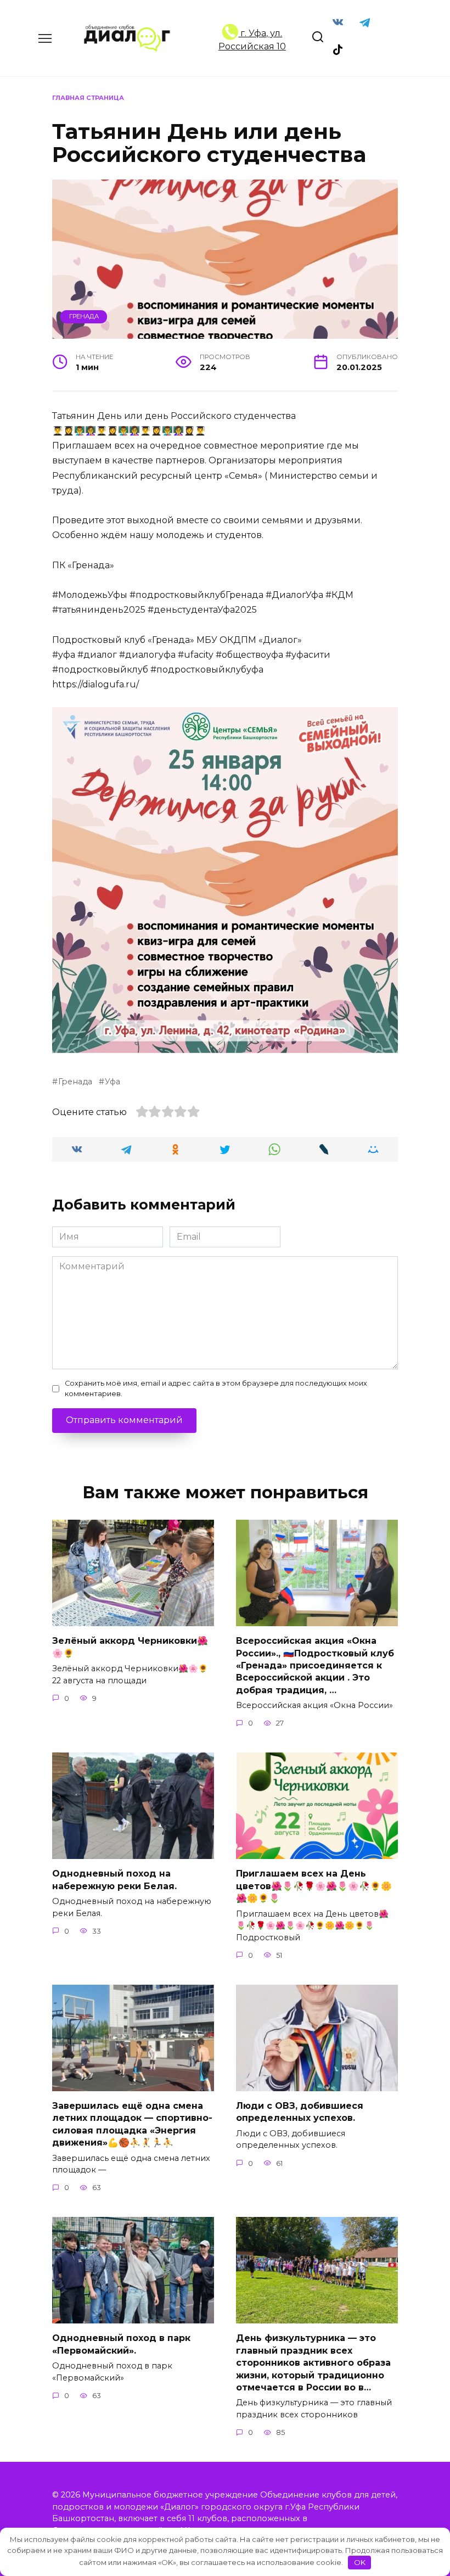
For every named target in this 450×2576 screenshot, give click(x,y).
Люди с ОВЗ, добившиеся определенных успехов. (300, 2112)
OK (360, 2562)
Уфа (113, 1082)
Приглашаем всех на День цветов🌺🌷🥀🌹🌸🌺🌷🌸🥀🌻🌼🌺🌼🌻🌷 (314, 1886)
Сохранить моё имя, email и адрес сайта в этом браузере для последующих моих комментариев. (216, 1388)
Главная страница (88, 98)
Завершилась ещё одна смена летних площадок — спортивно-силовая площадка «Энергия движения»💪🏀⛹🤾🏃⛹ (132, 2124)
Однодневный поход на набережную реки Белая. (114, 1880)
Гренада (84, 316)
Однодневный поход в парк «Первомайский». (121, 2344)
